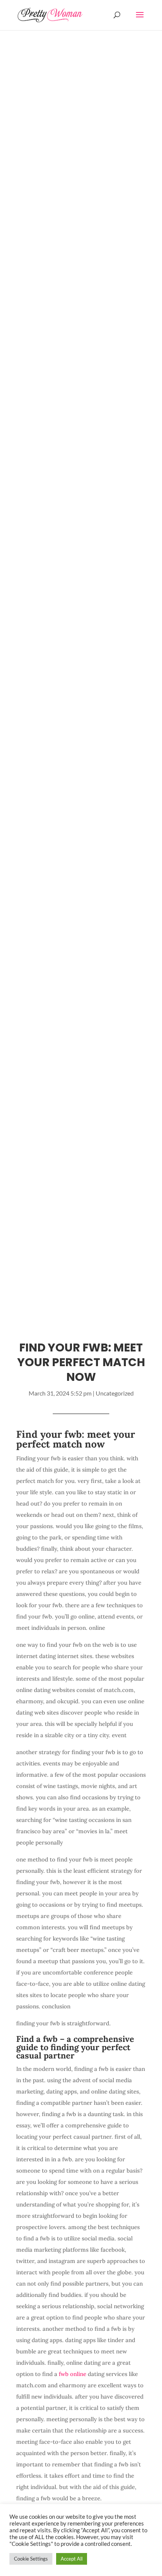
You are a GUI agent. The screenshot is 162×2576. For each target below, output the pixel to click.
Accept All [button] (72, 2559)
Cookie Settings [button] (31, 2559)
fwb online (73, 2374)
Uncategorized (115, 1393)
